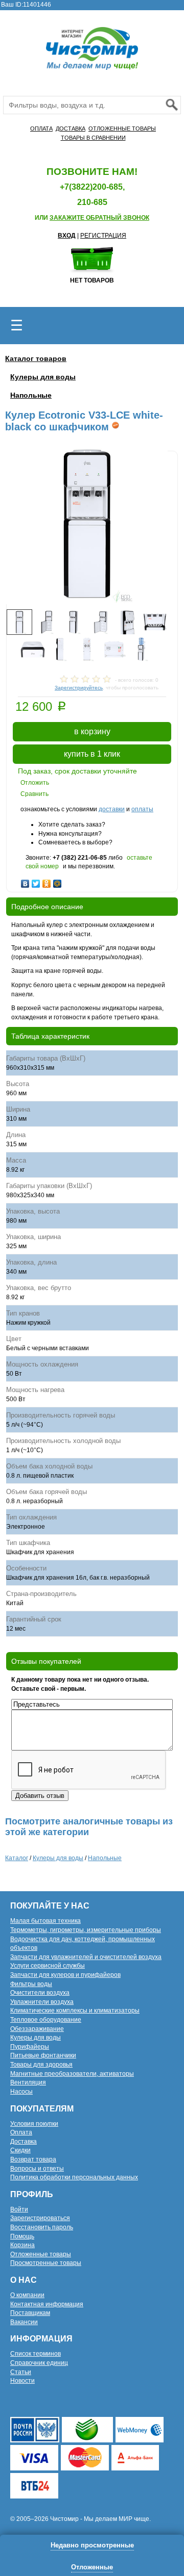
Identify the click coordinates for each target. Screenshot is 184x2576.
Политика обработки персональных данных (74, 2177)
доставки (112, 809)
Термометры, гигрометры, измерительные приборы (86, 1930)
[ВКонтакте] (25, 881)
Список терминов (36, 2354)
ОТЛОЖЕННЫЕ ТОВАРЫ (122, 128)
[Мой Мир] (57, 881)
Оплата (21, 2132)
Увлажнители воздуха (42, 2002)
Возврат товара (33, 2159)
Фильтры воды (31, 1984)
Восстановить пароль (42, 2227)
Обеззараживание (37, 2029)
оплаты (142, 809)
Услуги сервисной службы (48, 1966)
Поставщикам (30, 2313)
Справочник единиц (39, 2363)
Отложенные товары (41, 2254)
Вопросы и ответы (37, 2169)
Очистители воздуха (40, 1993)
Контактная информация (47, 2304)
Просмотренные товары (46, 2263)
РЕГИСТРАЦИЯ (103, 236)
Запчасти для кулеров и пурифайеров (65, 1975)
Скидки (20, 2150)
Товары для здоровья (41, 2065)
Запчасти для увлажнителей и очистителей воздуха (86, 1957)
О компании (27, 2295)
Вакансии (24, 2322)
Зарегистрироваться (40, 2218)
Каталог (17, 1858)
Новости (22, 2381)
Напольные (31, 395)
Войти (19, 2209)
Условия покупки (34, 2124)
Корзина (22, 2245)
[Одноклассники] (47, 881)
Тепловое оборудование (46, 2020)
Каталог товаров (36, 358)
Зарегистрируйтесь (79, 688)
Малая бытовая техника (45, 1921)
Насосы (21, 2092)
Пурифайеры (30, 2047)
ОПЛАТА (41, 128)
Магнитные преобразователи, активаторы (72, 2074)
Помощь (22, 2236)
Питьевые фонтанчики (43, 2055)
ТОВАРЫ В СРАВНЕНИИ (93, 138)
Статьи (21, 2372)
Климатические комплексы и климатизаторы (75, 2011)
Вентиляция (28, 2082)
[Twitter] (36, 881)
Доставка (24, 2142)
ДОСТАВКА (71, 128)
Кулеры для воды (43, 377)
